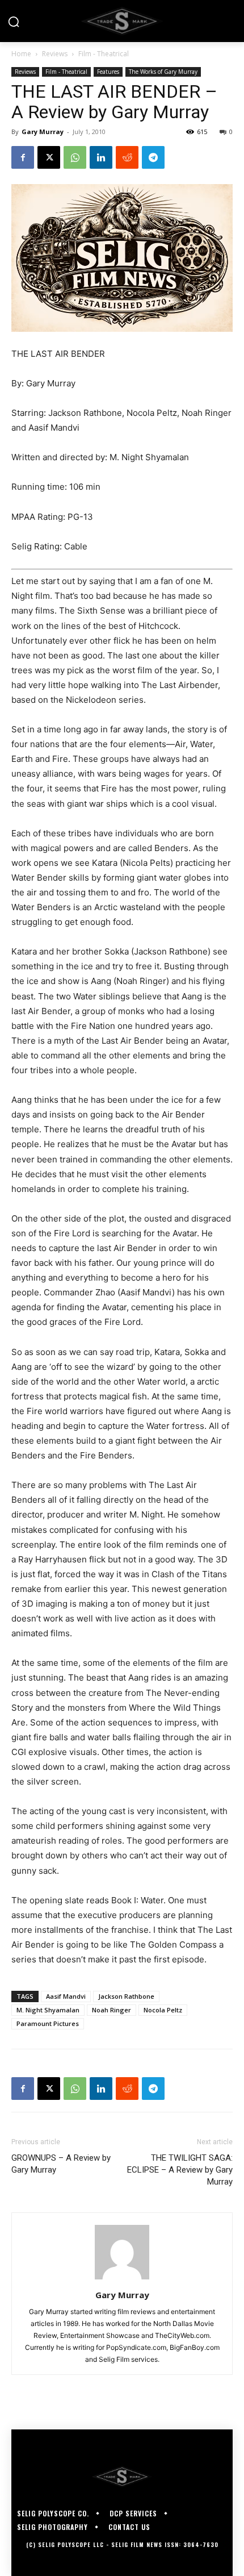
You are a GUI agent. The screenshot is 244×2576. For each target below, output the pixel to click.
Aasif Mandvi (66, 1996)
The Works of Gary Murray (163, 72)
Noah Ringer (112, 2010)
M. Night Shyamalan (48, 2010)
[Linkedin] (101, 157)
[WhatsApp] (75, 157)
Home (21, 54)
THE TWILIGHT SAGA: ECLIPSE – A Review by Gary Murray (180, 2170)
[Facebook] (23, 157)
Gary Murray (43, 132)
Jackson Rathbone (126, 1996)
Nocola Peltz (163, 2010)
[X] (49, 157)
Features (108, 72)
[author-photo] (122, 2279)
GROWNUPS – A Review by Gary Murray (61, 2164)
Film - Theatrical (104, 54)
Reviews (55, 54)
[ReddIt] (127, 157)
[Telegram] (153, 157)
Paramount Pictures (48, 2023)
